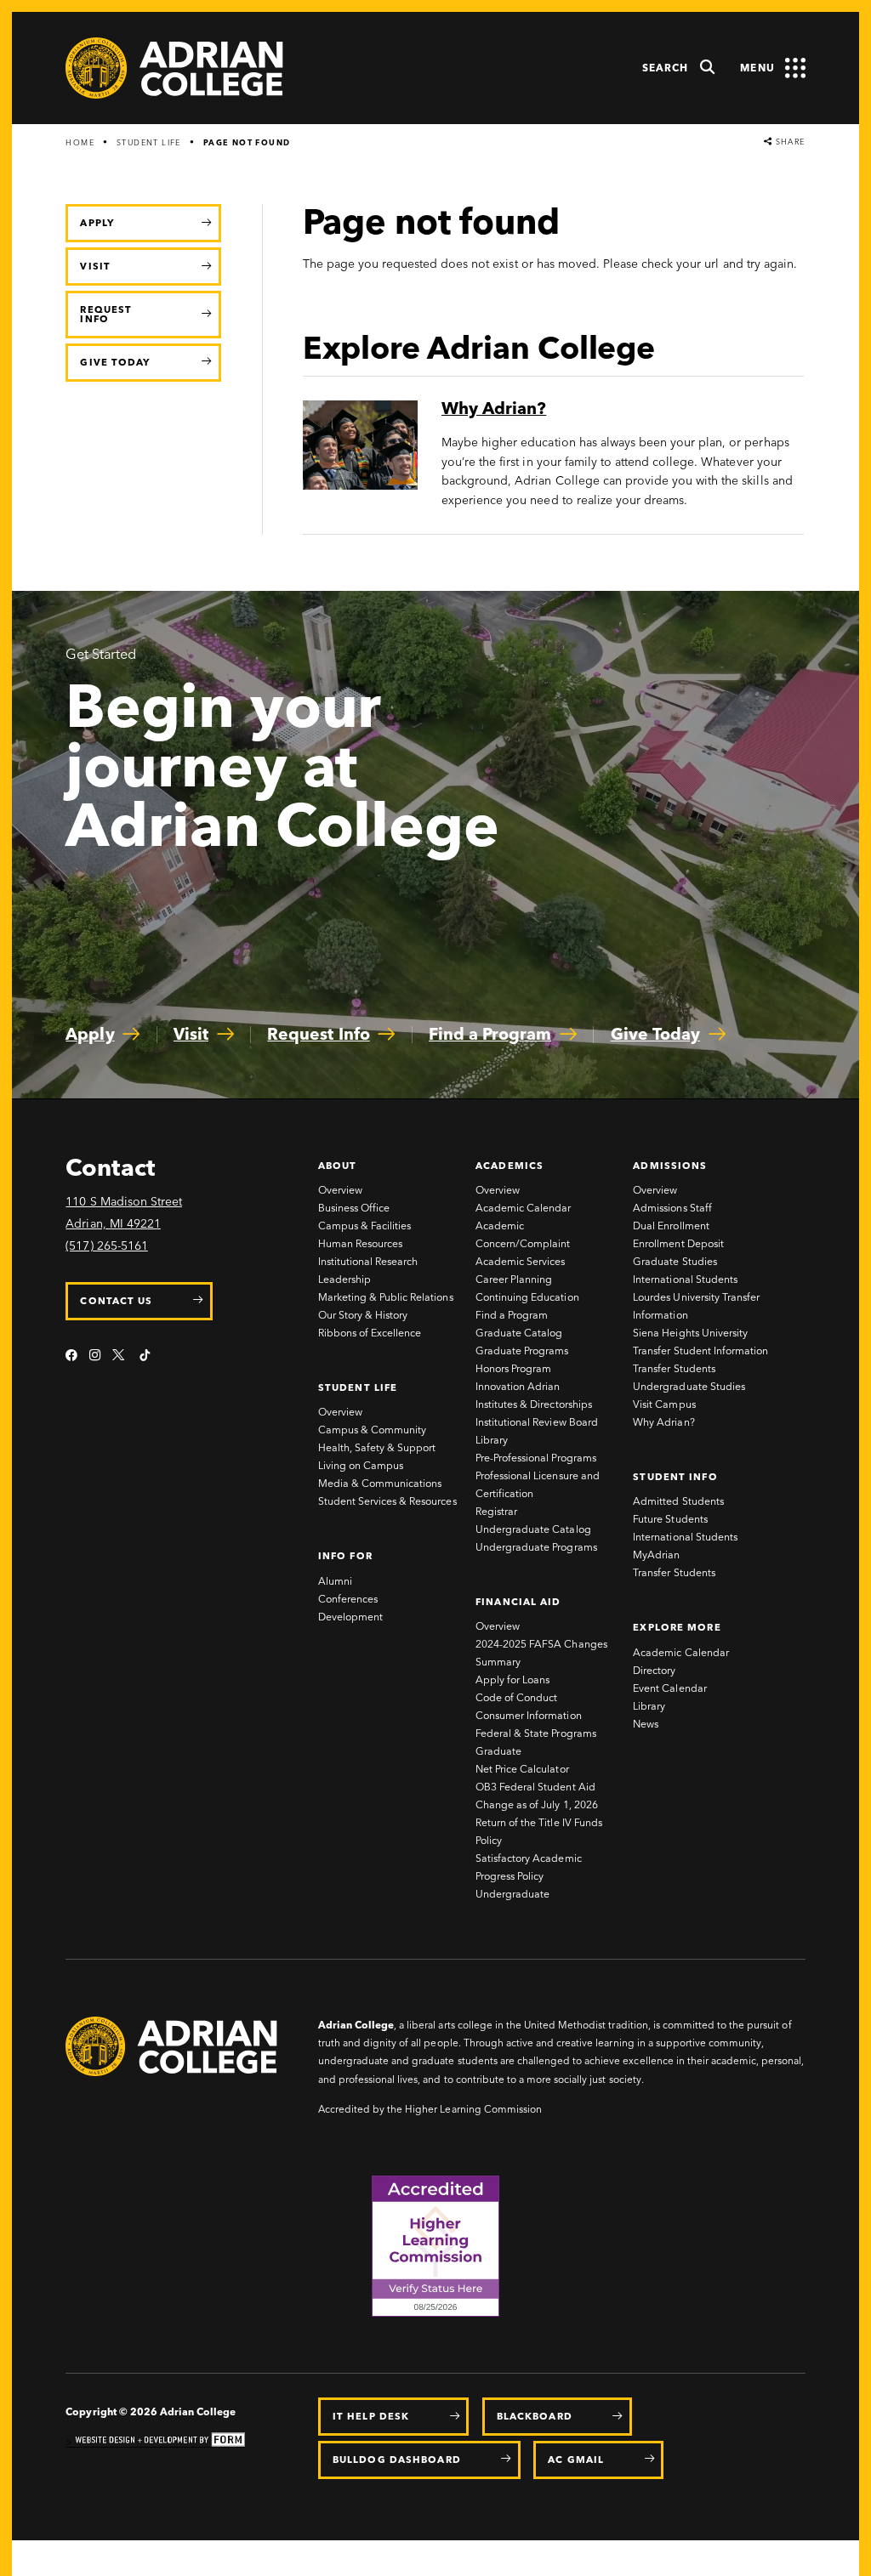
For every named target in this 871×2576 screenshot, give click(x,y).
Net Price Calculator (522, 1769)
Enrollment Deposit (678, 1243)
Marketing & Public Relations (386, 1297)
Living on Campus (361, 1465)
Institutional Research (368, 1261)
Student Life (149, 142)
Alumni (335, 1581)
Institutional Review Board (537, 1422)
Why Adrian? (663, 1422)
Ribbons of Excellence (370, 1333)
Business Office (354, 1208)
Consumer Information (529, 1715)
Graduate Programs (522, 1350)
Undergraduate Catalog (533, 1529)
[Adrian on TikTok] (145, 1356)
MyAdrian (656, 1555)
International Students (685, 1279)
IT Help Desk (371, 2416)
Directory (654, 1670)
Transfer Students (674, 1368)
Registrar (496, 1511)
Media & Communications (380, 1483)
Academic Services (520, 1261)
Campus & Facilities (365, 1226)
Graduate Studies (675, 1261)
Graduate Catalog (519, 1333)
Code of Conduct (516, 1697)
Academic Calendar (523, 1208)
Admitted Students (678, 1501)
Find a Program (512, 1315)
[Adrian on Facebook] (71, 1356)
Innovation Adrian (518, 1386)
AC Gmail (576, 2460)
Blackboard (535, 2416)
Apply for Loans (512, 1680)
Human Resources (360, 1243)
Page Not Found (247, 142)
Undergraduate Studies (689, 1386)
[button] (679, 68)
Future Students (670, 1519)
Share (788, 142)
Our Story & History (363, 1315)
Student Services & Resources (387, 1501)
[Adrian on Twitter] (120, 1356)
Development (350, 1617)
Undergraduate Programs (536, 1547)
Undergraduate (512, 1894)
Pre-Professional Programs (536, 1458)
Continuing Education (527, 1297)
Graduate (498, 1751)
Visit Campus (664, 1404)
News (646, 1724)
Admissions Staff (672, 1208)
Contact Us (116, 1301)
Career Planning (514, 1279)
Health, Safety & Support (377, 1447)
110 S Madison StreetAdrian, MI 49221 (124, 1213)
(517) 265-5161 (106, 1246)
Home (80, 142)
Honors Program (513, 1368)
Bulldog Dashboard (397, 2460)
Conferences (348, 1599)
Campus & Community (372, 1430)
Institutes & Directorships (534, 1404)
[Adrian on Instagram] (95, 1356)
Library (492, 1440)
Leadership (344, 1279)
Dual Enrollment (671, 1226)
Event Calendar (669, 1688)
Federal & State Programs (536, 1733)
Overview (340, 1190)
